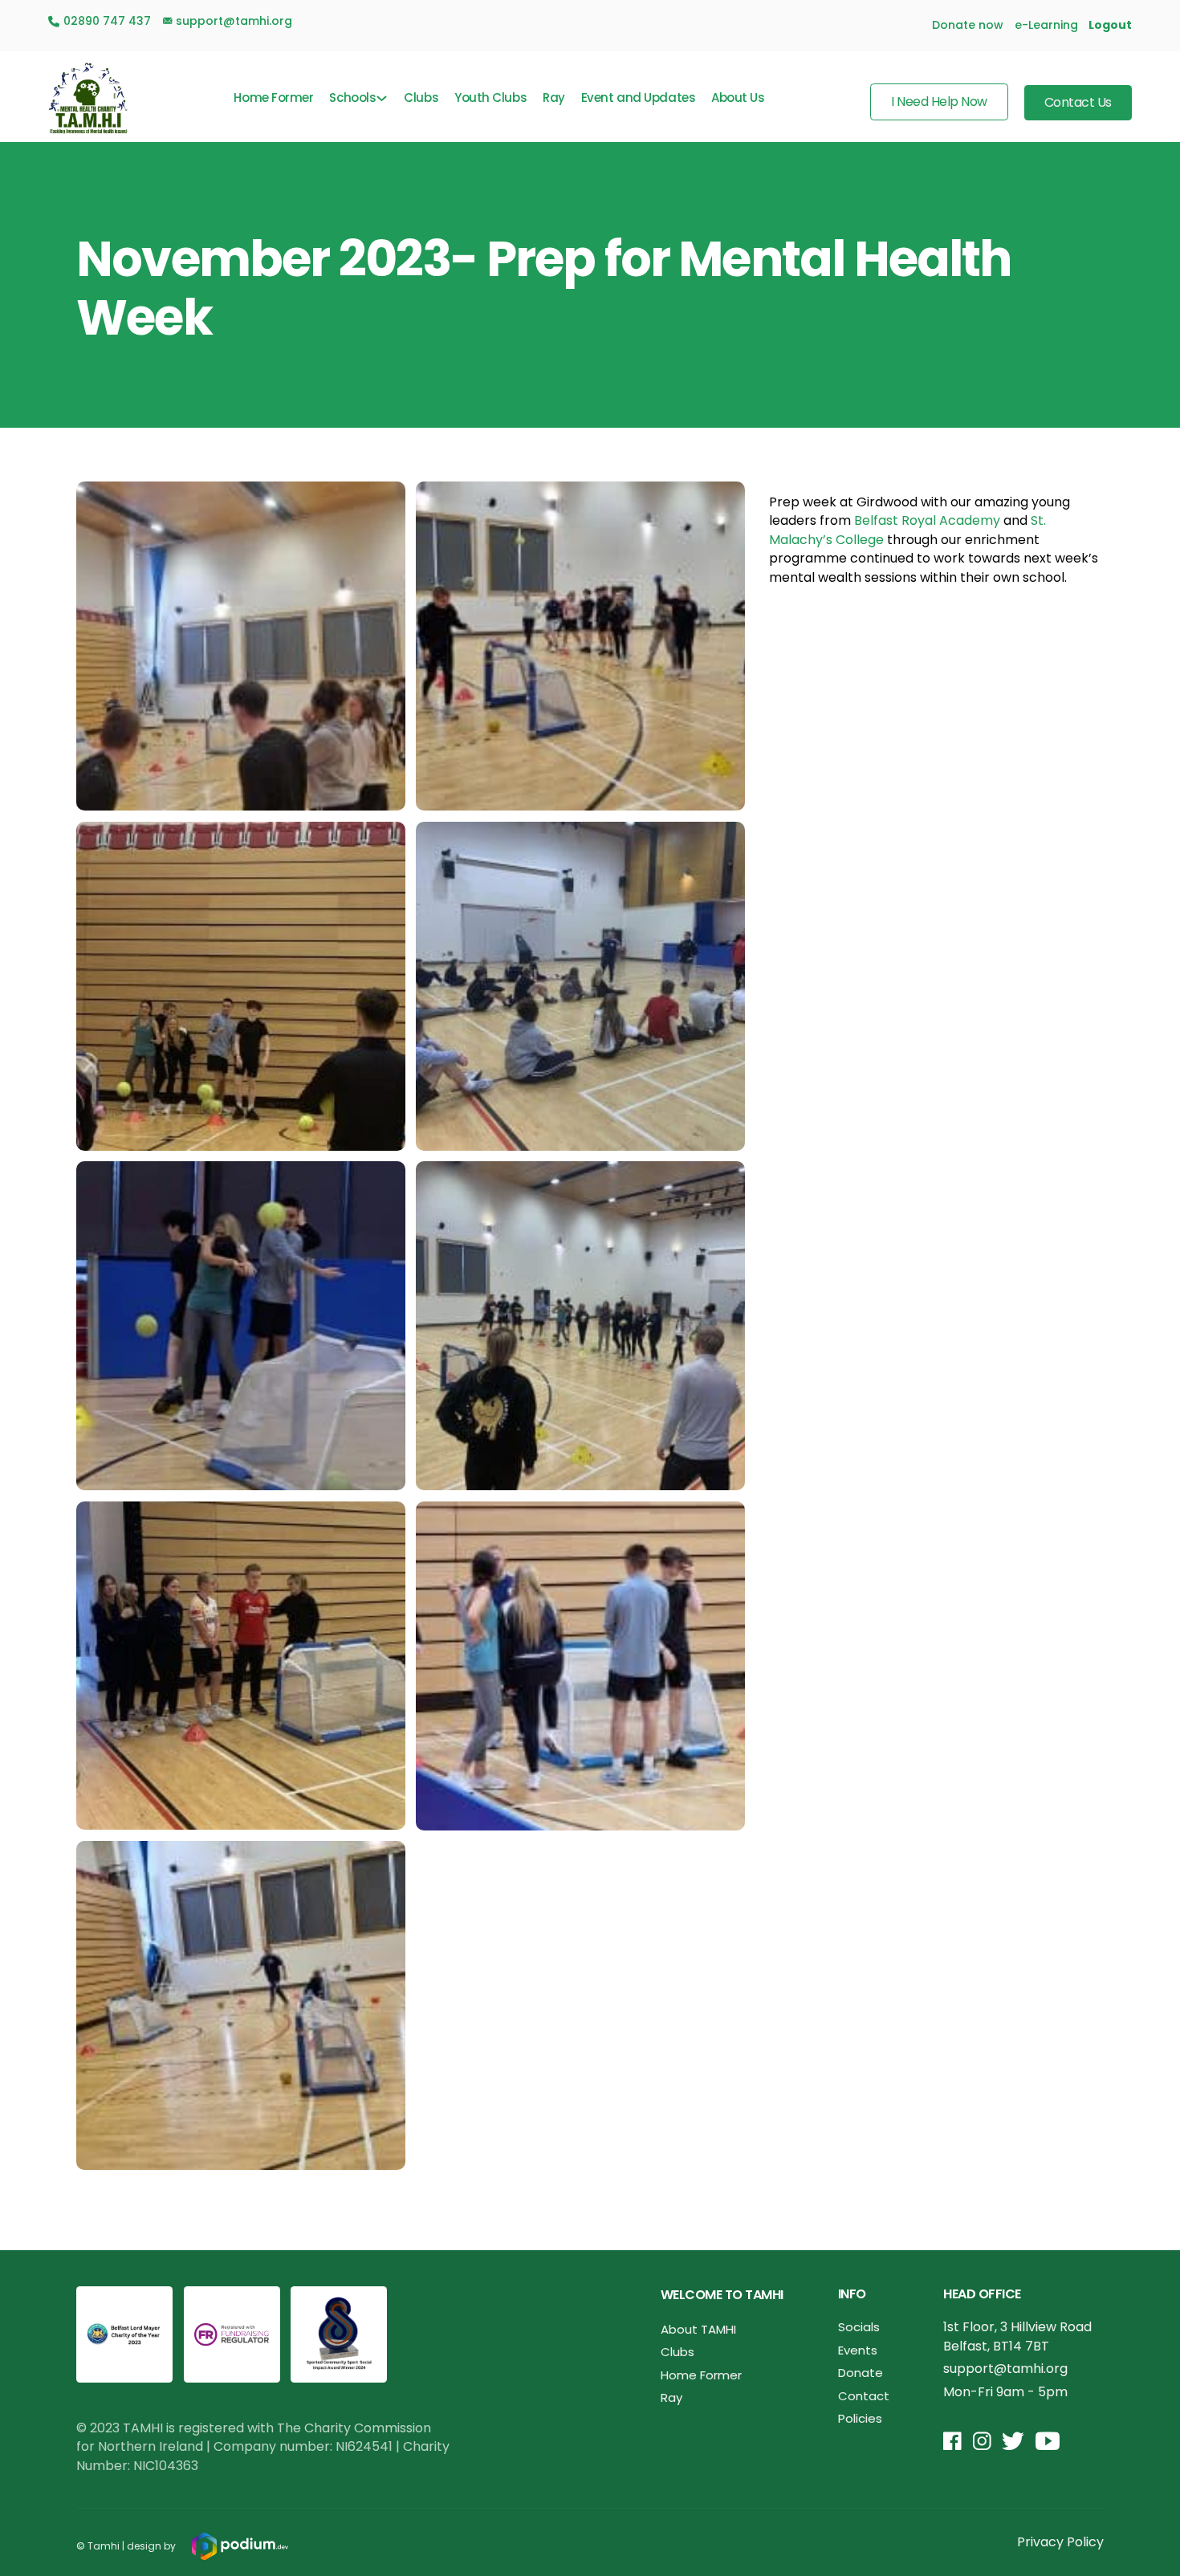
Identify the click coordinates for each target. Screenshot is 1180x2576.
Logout (1110, 25)
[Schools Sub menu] (382, 98)
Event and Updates (638, 98)
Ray (554, 98)
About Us (738, 98)
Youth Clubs (490, 98)
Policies (860, 2418)
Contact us (1078, 102)
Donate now (968, 25)
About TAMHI (698, 2329)
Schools (352, 98)
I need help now (939, 102)
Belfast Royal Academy (927, 520)
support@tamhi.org (1005, 2369)
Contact (864, 2396)
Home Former (273, 98)
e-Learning (1046, 25)
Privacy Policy (1060, 2542)
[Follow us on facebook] (952, 2442)
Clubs (421, 98)
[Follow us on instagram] (982, 2442)
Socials (859, 2327)
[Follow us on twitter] (1013, 2442)
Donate (861, 2373)
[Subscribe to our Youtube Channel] (1048, 2442)
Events (858, 2350)
